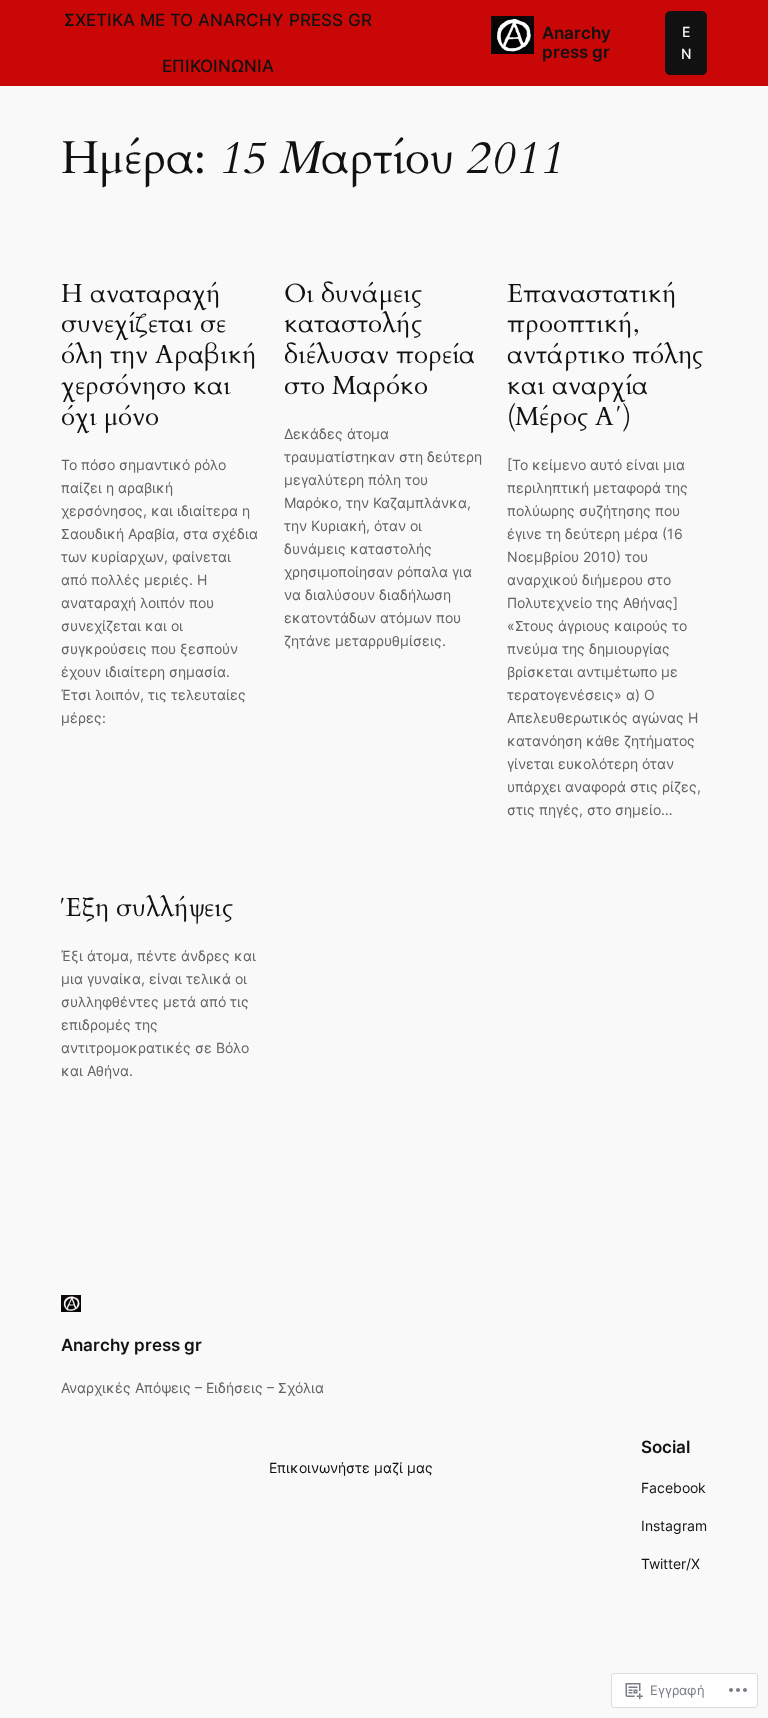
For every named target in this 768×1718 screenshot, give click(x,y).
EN (686, 42)
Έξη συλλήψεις (147, 908)
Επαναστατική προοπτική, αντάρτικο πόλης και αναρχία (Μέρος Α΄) (605, 356)
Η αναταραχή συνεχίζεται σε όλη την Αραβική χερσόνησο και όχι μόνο (159, 356)
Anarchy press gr (576, 42)
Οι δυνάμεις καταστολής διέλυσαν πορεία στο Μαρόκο (379, 340)
